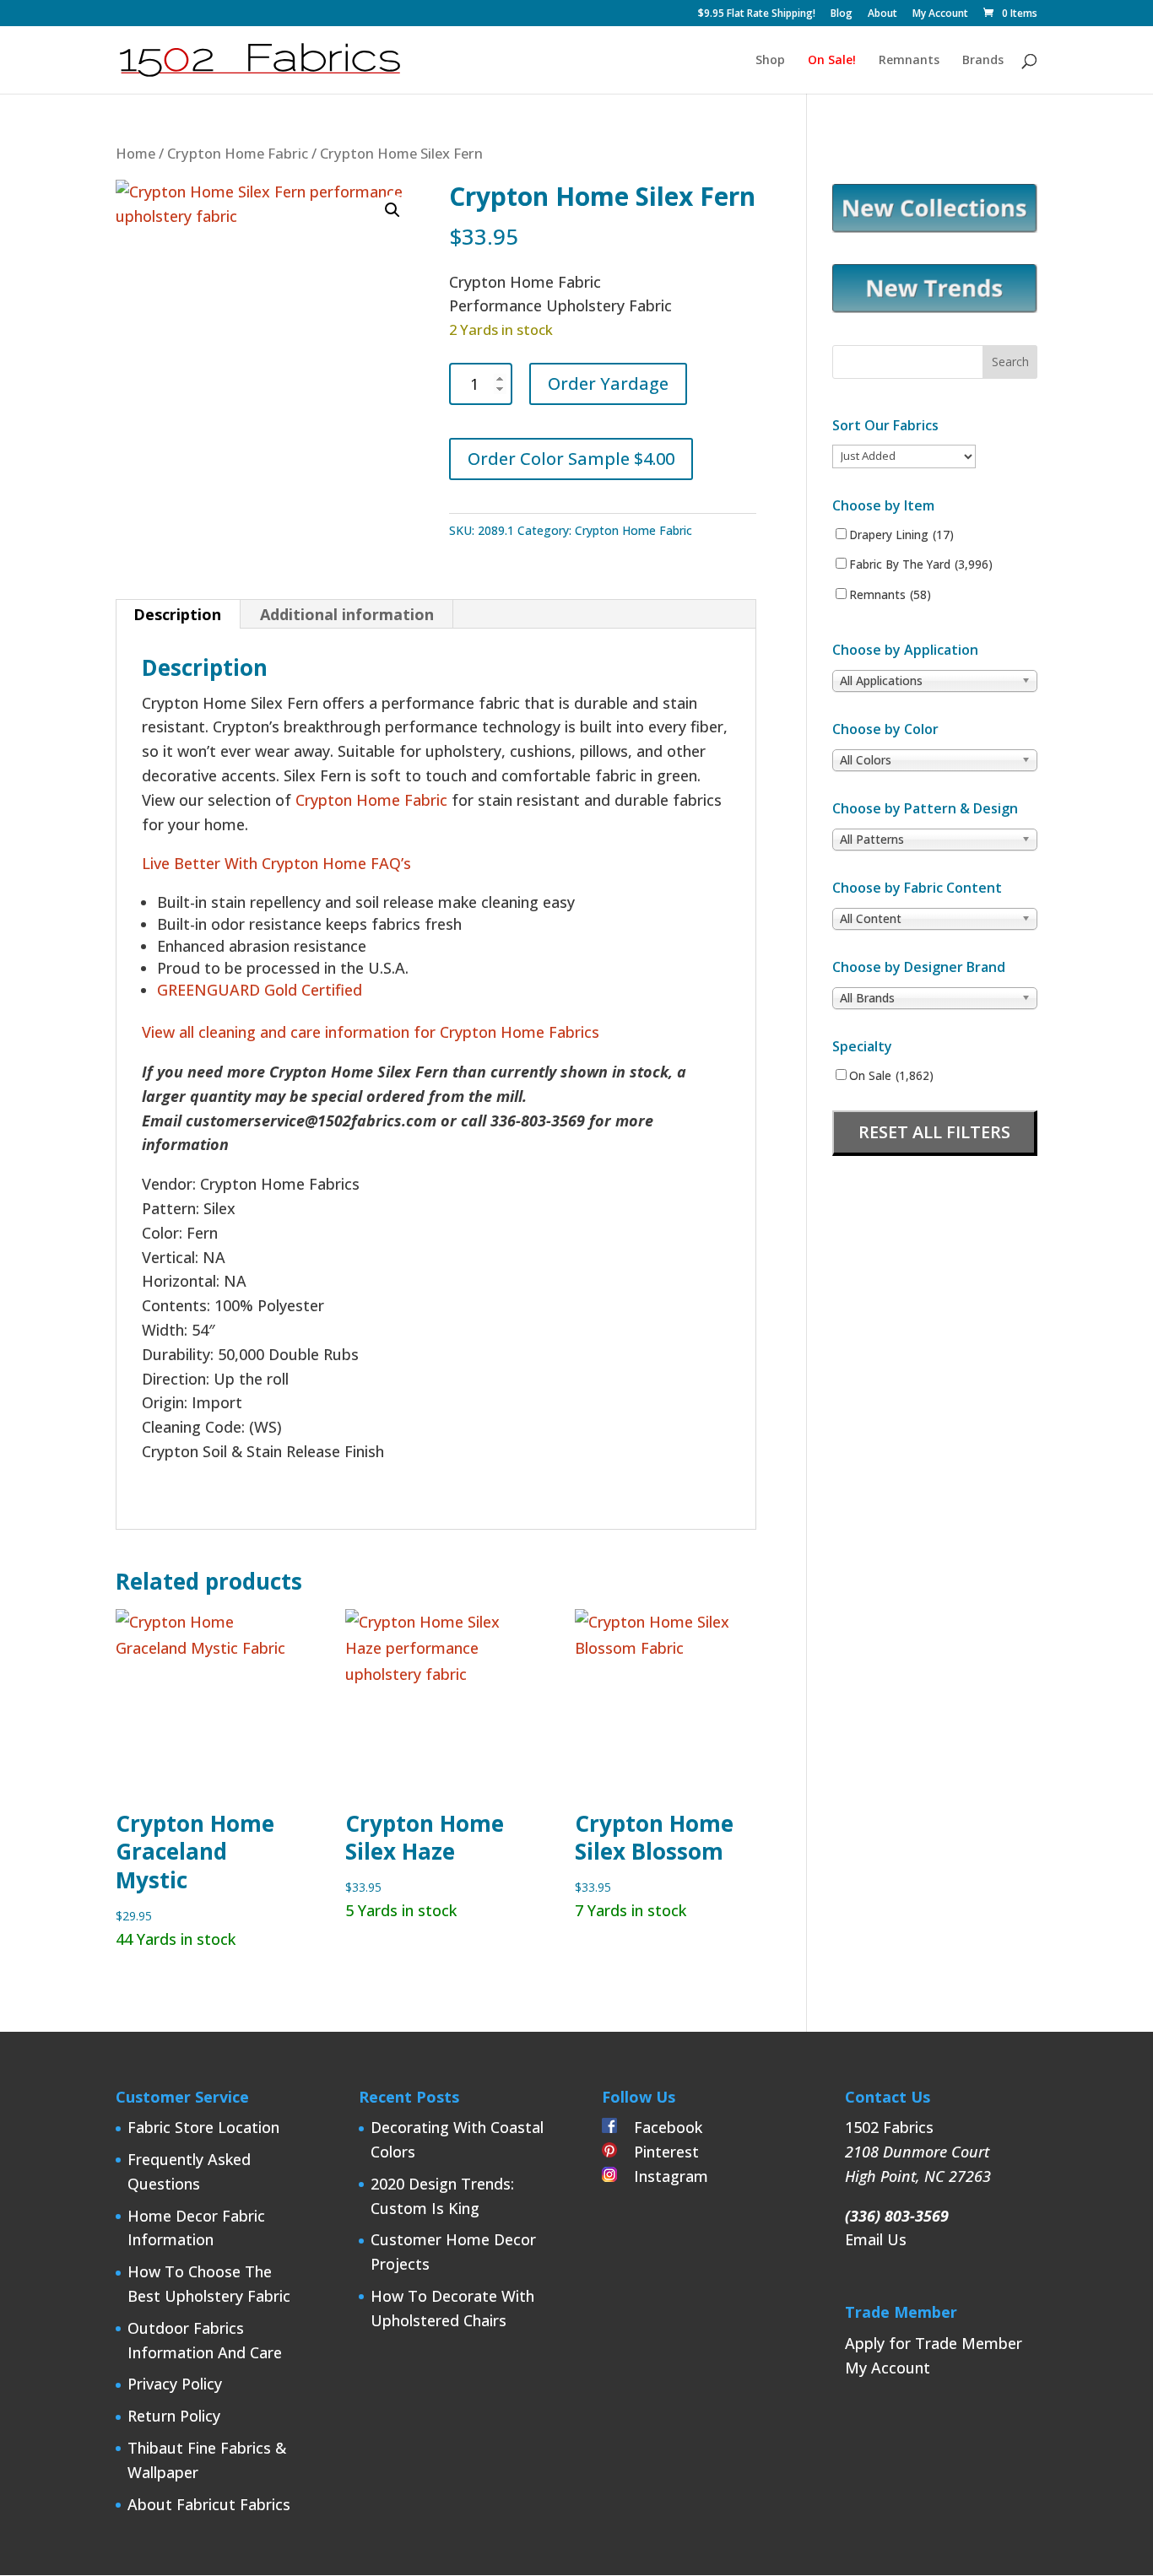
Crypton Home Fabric (238, 153)
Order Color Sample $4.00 (571, 459)
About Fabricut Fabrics (209, 2504)
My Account (940, 14)
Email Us (876, 2239)
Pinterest (658, 2152)
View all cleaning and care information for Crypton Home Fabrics (371, 1032)
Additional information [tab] (347, 614)
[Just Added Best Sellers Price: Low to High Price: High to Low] (904, 455)
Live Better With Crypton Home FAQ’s (276, 863)
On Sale (891, 1076)
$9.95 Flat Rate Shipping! (757, 14)
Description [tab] (177, 614)
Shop (770, 61)
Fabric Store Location (203, 2127)
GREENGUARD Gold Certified (260, 990)
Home (135, 153)
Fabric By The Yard (921, 564)
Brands (983, 61)
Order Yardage (608, 383)
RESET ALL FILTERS (934, 1132)
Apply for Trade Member (934, 2343)
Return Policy (174, 2416)
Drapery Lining (901, 535)
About (882, 14)
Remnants (909, 61)
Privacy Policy (175, 2384)
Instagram (663, 2176)
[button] (392, 210)
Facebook (660, 2127)
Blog (842, 14)
